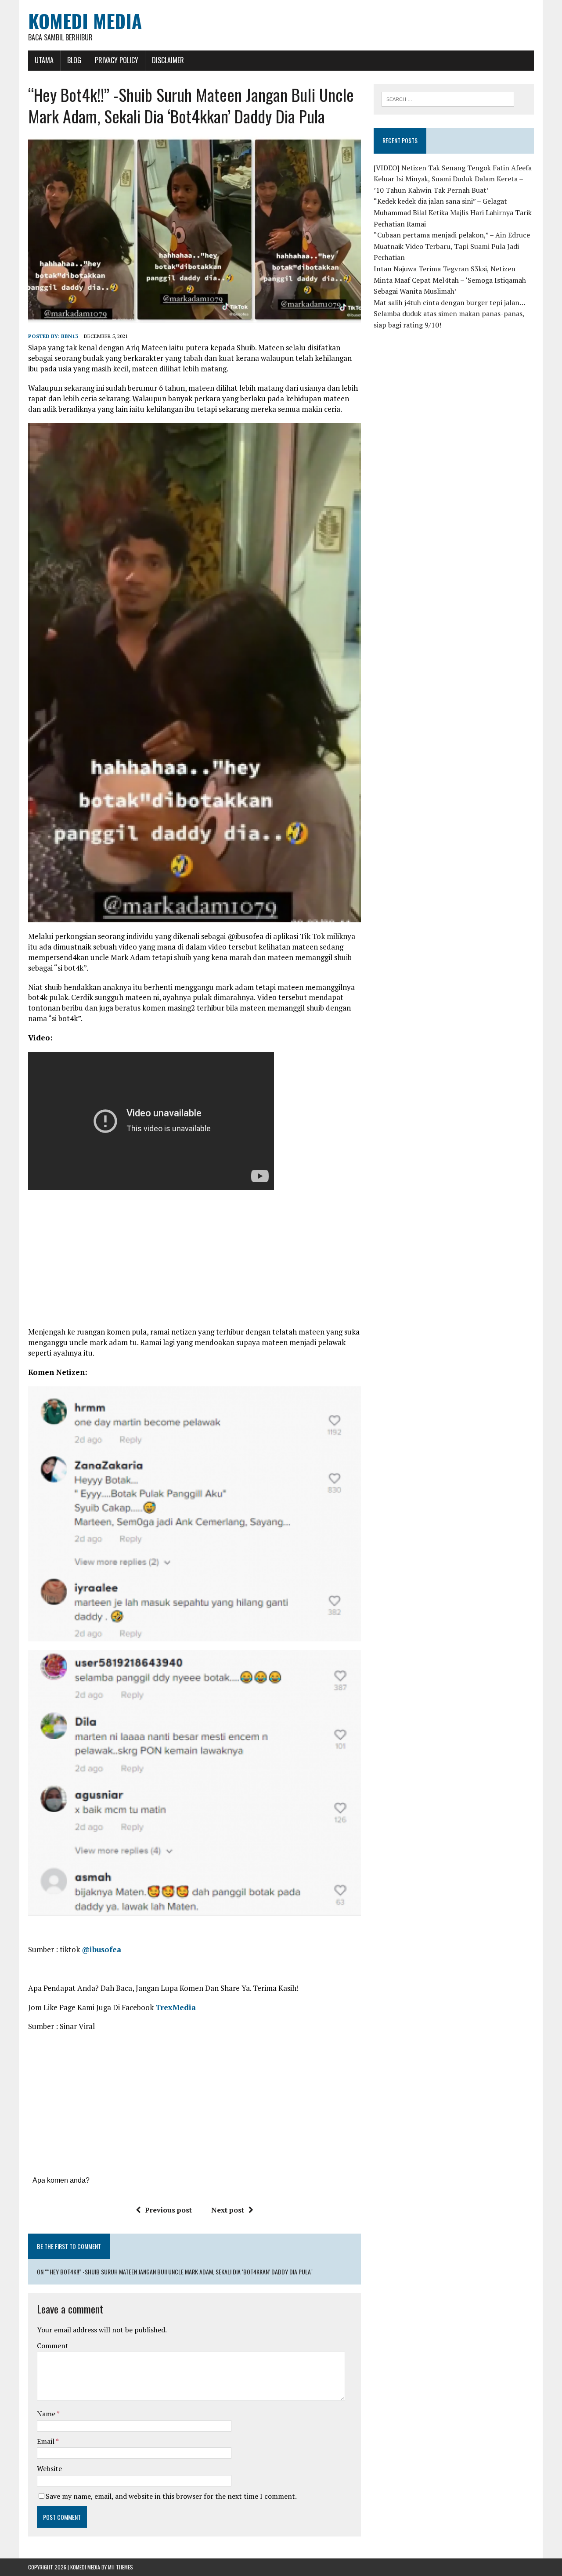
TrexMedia (176, 2007)
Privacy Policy (117, 60)
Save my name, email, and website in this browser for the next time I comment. (171, 2496)
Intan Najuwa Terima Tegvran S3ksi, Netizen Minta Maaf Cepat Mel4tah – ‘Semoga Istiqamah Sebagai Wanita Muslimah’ (450, 280)
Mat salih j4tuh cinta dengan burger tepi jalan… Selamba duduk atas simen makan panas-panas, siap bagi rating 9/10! (449, 314)
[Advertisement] (195, 1263)
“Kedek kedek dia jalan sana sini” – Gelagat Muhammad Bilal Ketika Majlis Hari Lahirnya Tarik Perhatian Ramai (453, 212)
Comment (53, 2346)
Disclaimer (168, 60)
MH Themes (121, 2567)
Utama (44, 60)
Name (47, 2414)
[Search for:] (448, 98)
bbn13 (70, 336)
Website (49, 2468)
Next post (228, 2210)
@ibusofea (101, 1949)
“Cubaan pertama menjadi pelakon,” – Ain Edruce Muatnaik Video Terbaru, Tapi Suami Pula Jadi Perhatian (452, 246)
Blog (74, 60)
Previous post (168, 2210)
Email (46, 2441)
